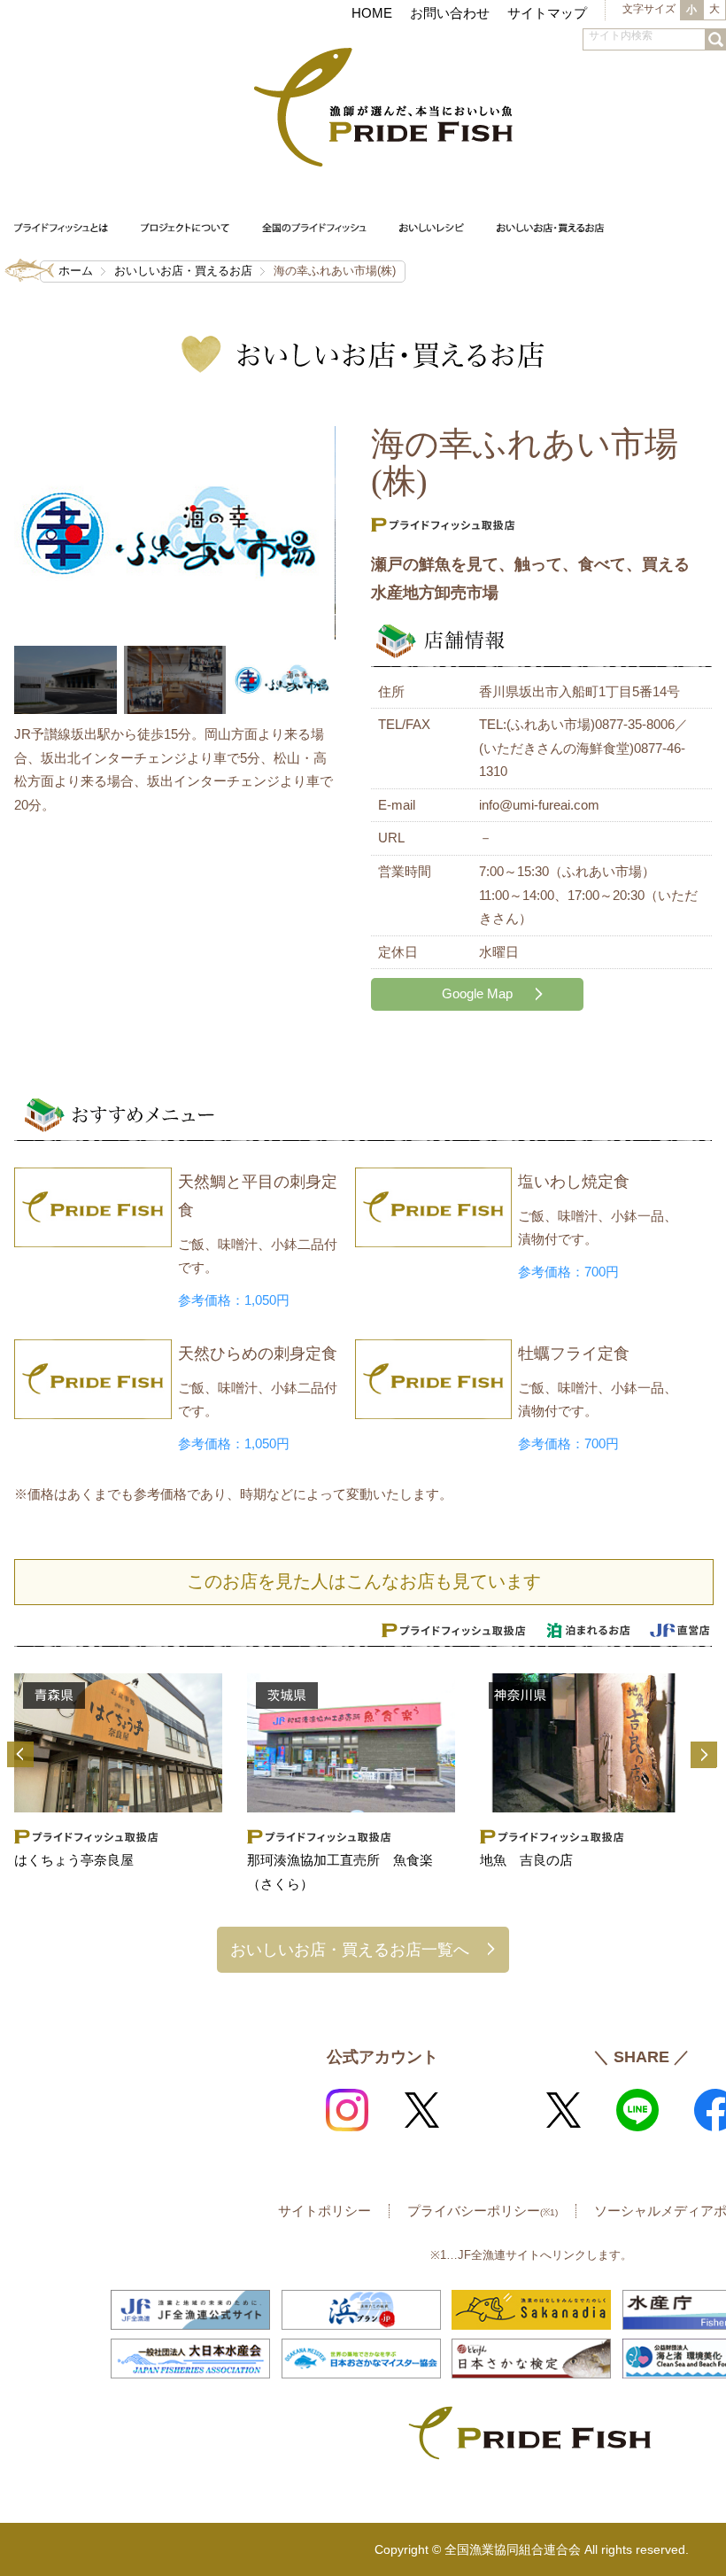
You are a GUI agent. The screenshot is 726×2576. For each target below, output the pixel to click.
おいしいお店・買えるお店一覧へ (350, 1949)
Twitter (421, 2110)
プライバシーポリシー (483, 2211)
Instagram (347, 2110)
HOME (372, 13)
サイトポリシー (324, 2211)
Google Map (477, 993)
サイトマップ (547, 13)
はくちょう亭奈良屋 (74, 1860)
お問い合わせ (450, 13)
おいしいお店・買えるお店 (183, 271)
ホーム (76, 271)
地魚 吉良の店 (526, 1860)
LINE (637, 2110)
